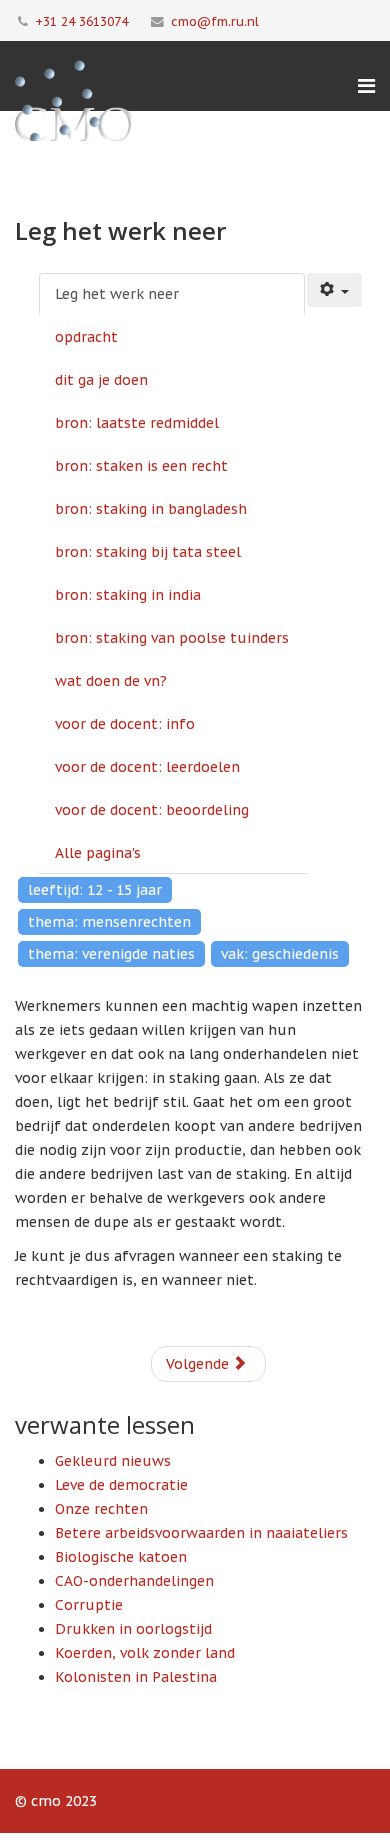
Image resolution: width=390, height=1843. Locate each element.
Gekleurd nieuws (113, 1461)
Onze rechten (101, 1509)
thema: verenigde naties (111, 954)
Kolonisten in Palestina (136, 1677)
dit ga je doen (101, 380)
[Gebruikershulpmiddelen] (335, 290)
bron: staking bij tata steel (148, 552)
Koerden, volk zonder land (145, 1653)
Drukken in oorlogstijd (133, 1629)
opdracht (86, 337)
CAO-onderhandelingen (134, 1581)
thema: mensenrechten (109, 922)
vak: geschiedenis (280, 954)
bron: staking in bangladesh (151, 509)
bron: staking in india (128, 595)
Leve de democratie (121, 1485)
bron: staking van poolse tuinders (172, 638)
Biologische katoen (121, 1557)
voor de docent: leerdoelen (147, 767)
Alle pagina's (98, 853)
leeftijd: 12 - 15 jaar (95, 890)
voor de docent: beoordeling (152, 810)
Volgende (199, 1364)
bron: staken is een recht (141, 466)
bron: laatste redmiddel (137, 423)
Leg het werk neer (117, 294)
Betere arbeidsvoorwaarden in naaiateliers (201, 1533)
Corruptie (89, 1605)
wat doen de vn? (111, 681)
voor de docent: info (125, 724)
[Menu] (366, 86)
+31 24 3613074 (81, 21)
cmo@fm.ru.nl (215, 21)
